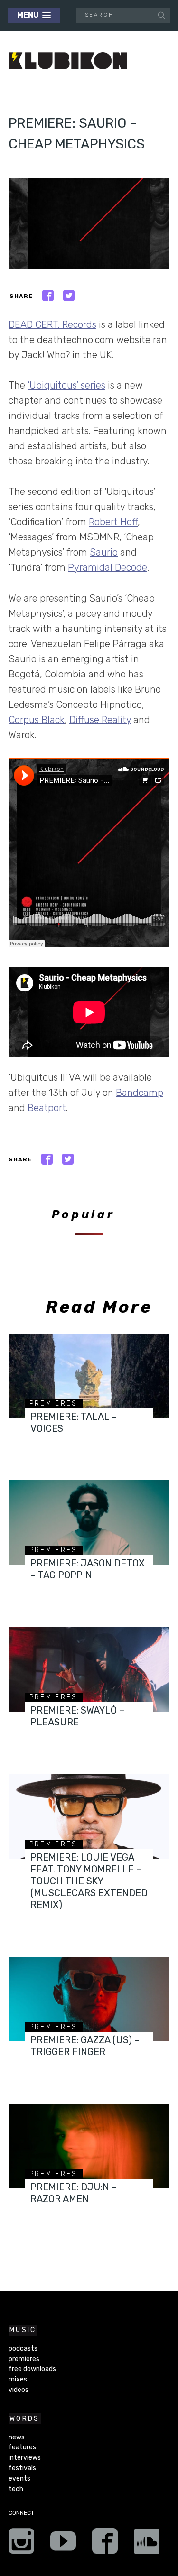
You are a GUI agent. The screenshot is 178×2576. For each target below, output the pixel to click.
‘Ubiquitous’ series (66, 385)
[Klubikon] (68, 61)
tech (16, 2489)
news (17, 2437)
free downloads (32, 2369)
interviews (25, 2458)
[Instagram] (21, 2544)
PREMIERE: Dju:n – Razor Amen (74, 2193)
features (22, 2447)
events (19, 2479)
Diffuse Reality (100, 720)
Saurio (104, 552)
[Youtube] (63, 2544)
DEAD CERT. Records (52, 324)
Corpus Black (37, 720)
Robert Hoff (113, 522)
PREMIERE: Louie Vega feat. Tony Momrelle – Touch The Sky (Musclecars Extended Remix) (89, 1881)
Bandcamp (140, 1093)
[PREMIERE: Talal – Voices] (89, 1376)
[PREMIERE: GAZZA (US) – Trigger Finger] (89, 1999)
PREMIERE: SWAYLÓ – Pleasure (77, 1716)
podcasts (23, 2349)
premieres (54, 1404)
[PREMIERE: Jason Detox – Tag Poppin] (89, 1522)
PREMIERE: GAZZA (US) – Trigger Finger (85, 2046)
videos (19, 2390)
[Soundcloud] (147, 2544)
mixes (18, 2379)
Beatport (47, 1108)
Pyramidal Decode (108, 567)
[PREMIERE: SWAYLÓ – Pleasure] (89, 1669)
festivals (22, 2468)
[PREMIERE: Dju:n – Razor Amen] (89, 2146)
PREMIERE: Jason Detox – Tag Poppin (88, 1569)
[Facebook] (105, 2544)
